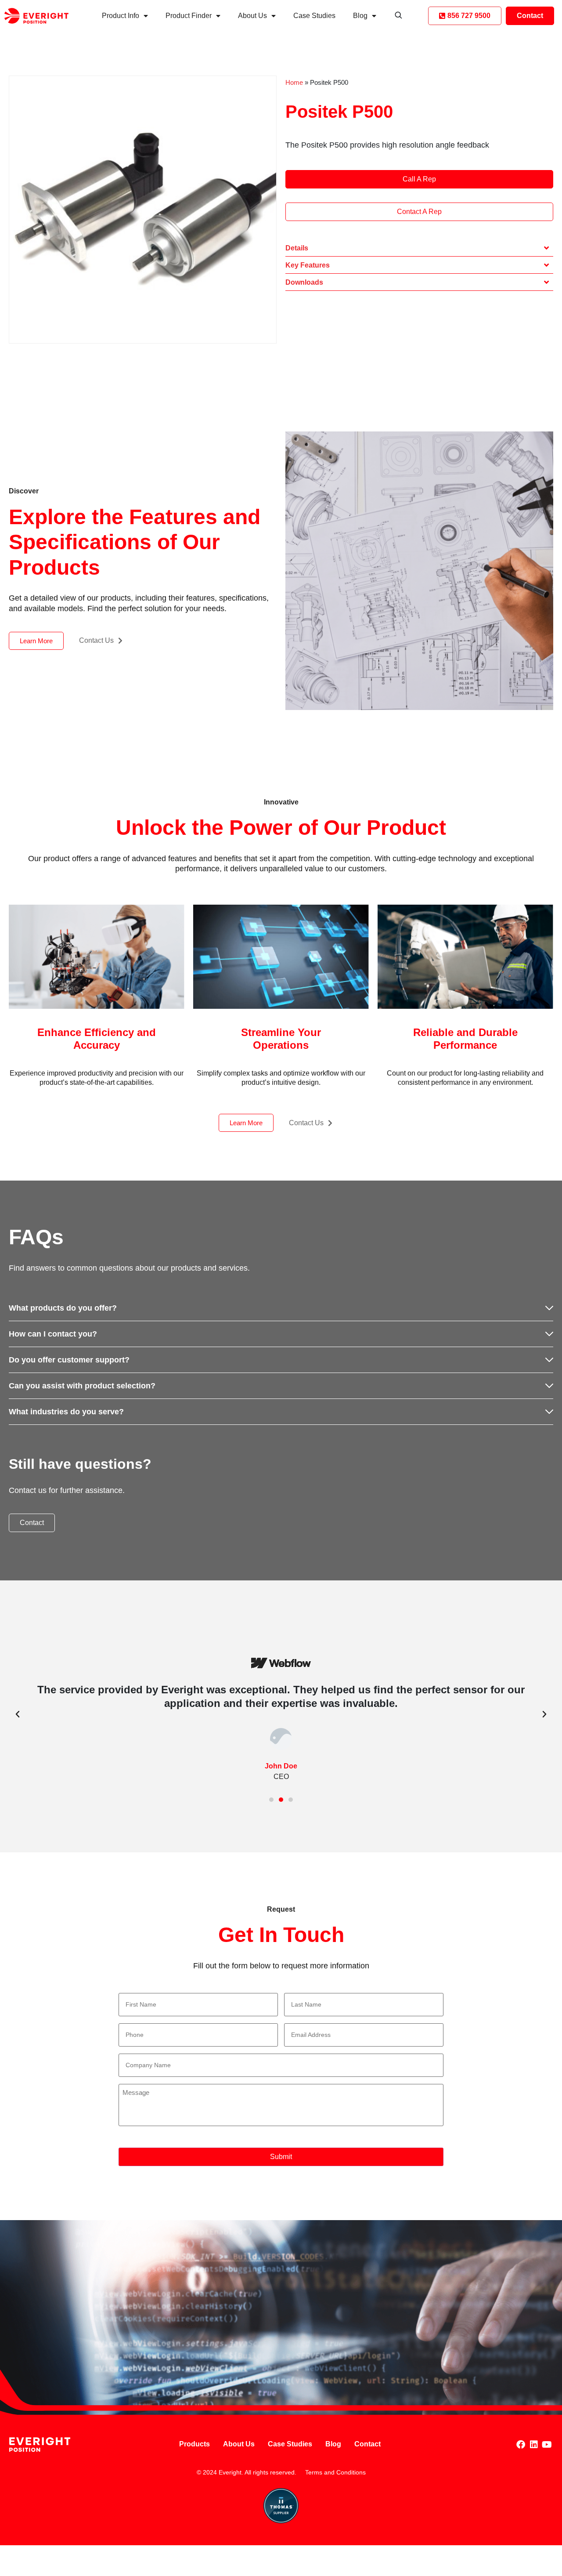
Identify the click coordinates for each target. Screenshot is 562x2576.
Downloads (304, 282)
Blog (360, 16)
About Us (252, 16)
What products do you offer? (63, 1308)
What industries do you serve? (66, 1412)
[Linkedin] (534, 2445)
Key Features (308, 265)
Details (297, 248)
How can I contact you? (53, 1334)
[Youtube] (547, 2445)
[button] (419, 248)
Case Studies (314, 16)
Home (294, 82)
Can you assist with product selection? (82, 1386)
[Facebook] (521, 2445)
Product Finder (189, 16)
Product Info (121, 16)
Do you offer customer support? (69, 1360)
